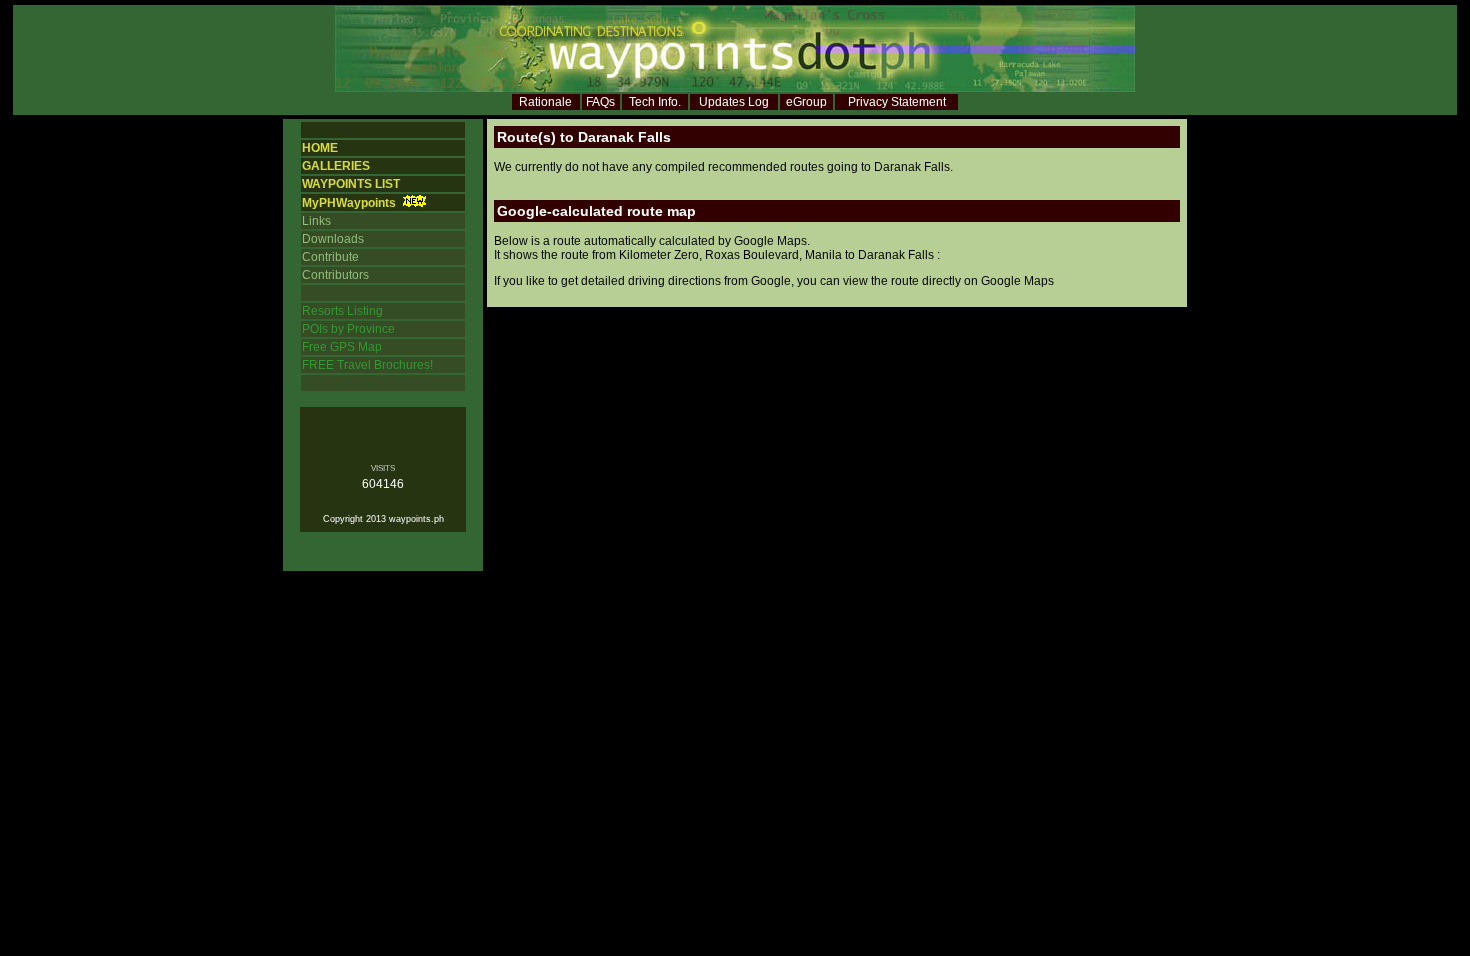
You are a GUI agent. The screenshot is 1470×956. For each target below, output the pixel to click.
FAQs (600, 102)
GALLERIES (336, 166)
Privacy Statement (897, 102)
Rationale (545, 102)
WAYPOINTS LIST (351, 184)
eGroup (806, 102)
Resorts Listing (342, 311)
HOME (320, 148)
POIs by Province (348, 329)
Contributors (335, 275)
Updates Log (734, 102)
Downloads (333, 239)
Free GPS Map (342, 347)
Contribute (330, 257)
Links (316, 221)
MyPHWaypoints (349, 203)
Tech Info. (655, 102)
